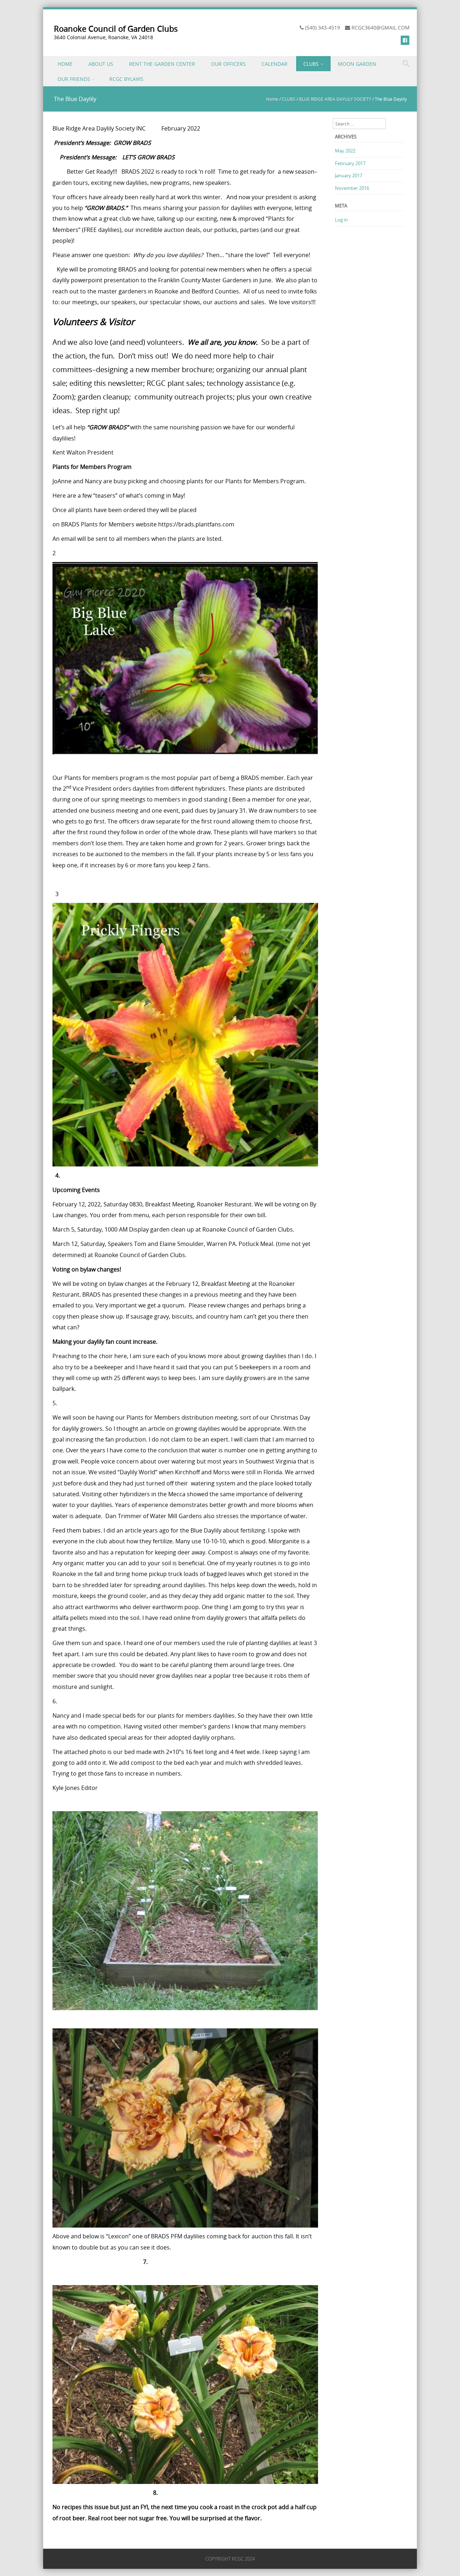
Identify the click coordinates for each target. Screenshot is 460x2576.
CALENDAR (275, 64)
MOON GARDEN (357, 64)
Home (272, 99)
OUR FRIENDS (74, 79)
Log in (341, 220)
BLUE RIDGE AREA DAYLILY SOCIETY (335, 99)
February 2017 (350, 163)
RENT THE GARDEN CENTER (162, 64)
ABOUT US (101, 64)
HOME (65, 64)
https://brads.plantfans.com (196, 524)
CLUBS (311, 64)
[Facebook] (405, 40)
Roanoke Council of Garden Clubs (116, 29)
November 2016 (352, 188)
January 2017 (349, 175)
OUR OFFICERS (228, 64)
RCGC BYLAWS (126, 79)
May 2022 (345, 151)
